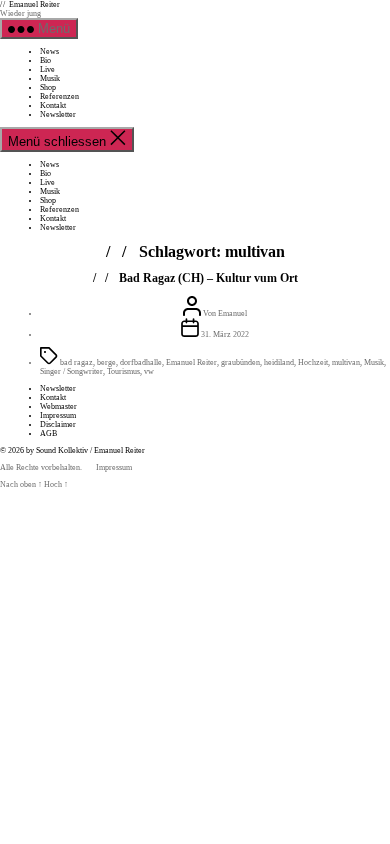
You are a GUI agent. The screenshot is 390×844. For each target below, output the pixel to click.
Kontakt (53, 105)
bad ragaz (76, 362)
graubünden (240, 362)
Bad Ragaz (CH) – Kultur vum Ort (208, 278)
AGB (48, 433)
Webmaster (58, 406)
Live (47, 69)
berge (106, 362)
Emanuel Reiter (34, 4)
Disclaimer (58, 424)
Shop (48, 87)
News (49, 51)
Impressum (58, 415)
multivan (346, 362)
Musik (50, 78)
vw (149, 371)
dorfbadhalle (141, 362)
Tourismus (123, 371)
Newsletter (58, 114)
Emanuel (232, 313)
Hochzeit (313, 362)
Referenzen (59, 96)
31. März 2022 (225, 334)
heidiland (279, 362)
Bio (45, 60)
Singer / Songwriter (71, 371)
